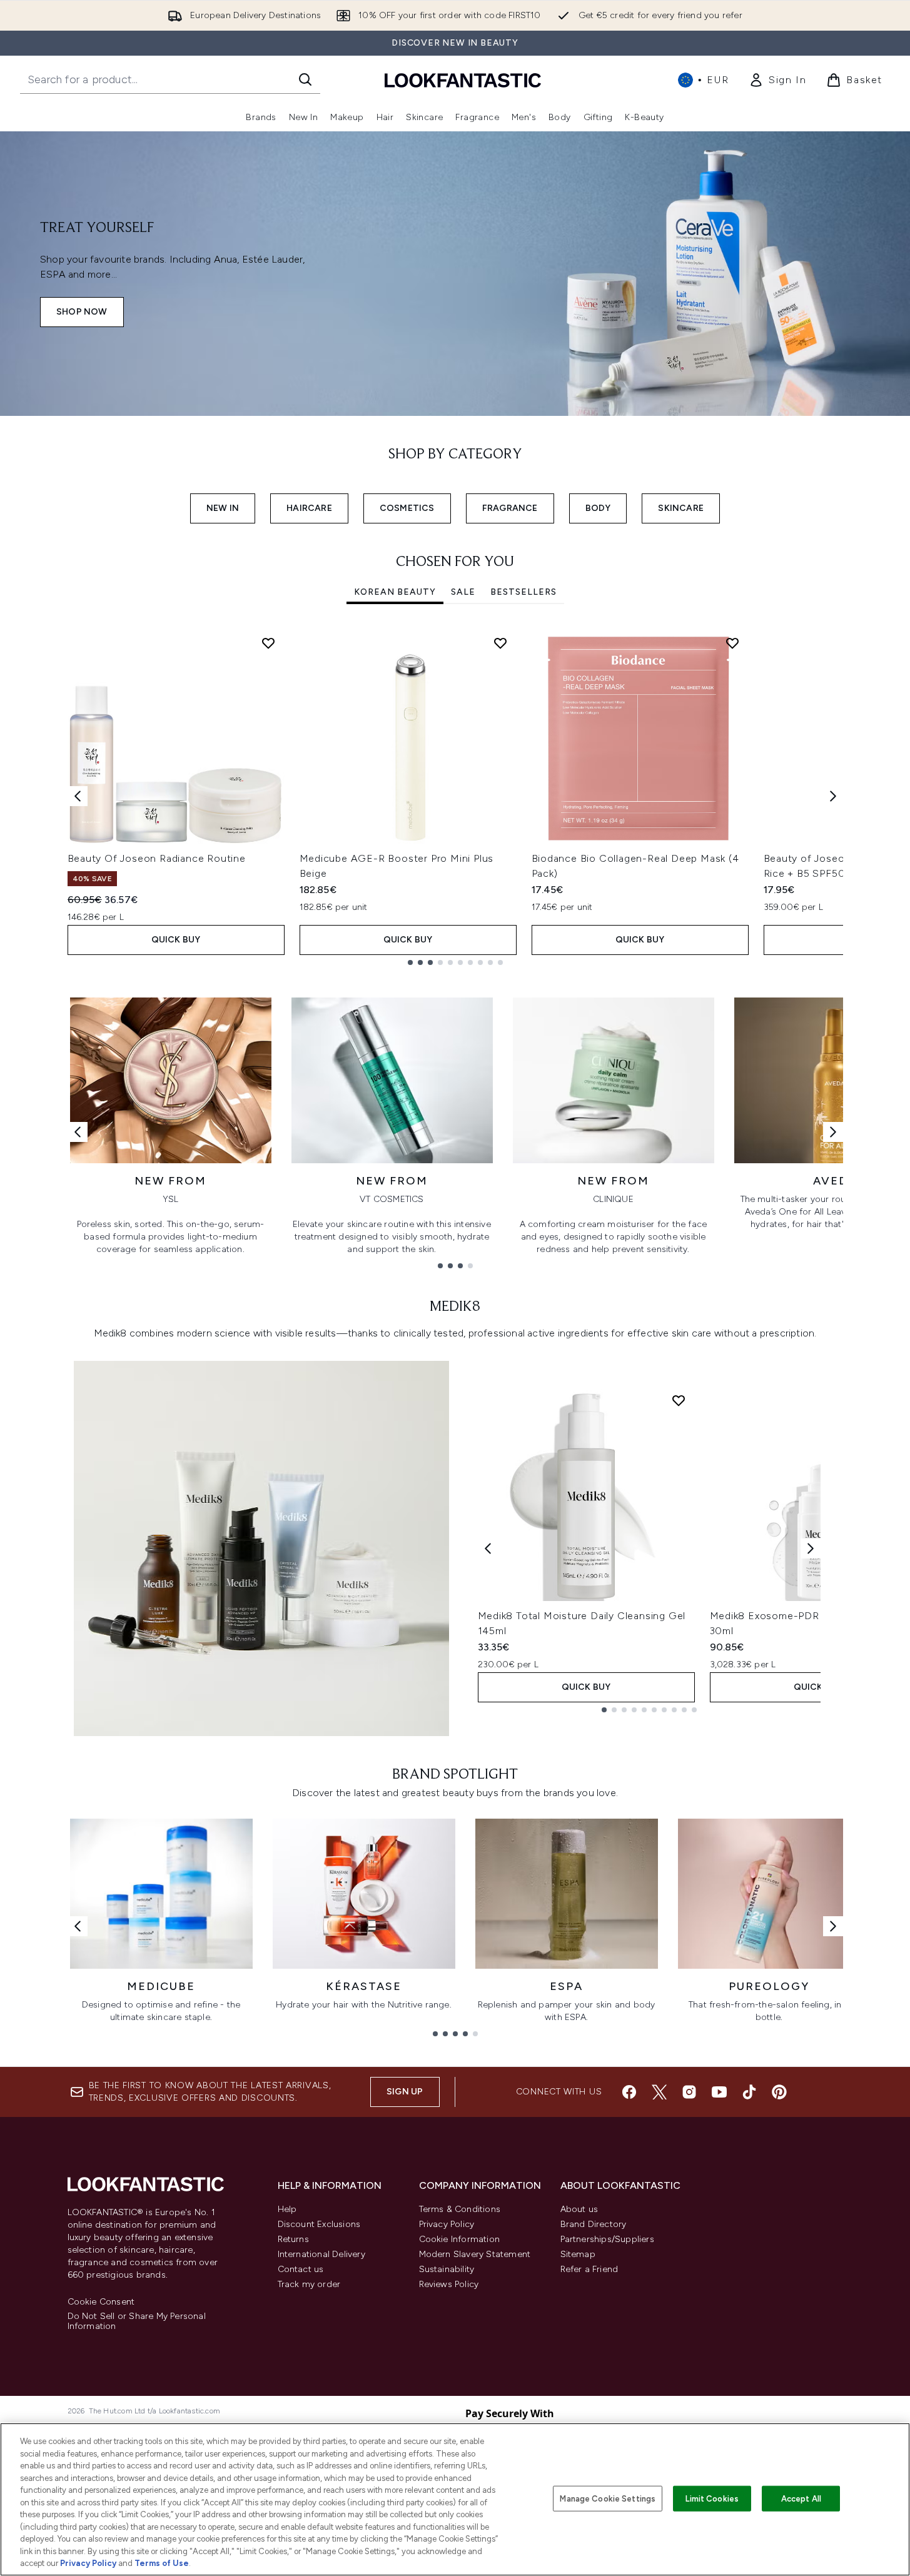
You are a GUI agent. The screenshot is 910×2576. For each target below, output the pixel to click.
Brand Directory (594, 2224)
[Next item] (833, 796)
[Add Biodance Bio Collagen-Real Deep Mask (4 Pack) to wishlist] (732, 643)
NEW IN (223, 508)
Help (287, 2209)
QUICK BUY (176, 940)
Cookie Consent (101, 2302)
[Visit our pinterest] (779, 2092)
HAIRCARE (309, 508)
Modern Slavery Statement (475, 2254)
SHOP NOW (82, 312)
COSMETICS (407, 508)
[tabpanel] (455, 796)
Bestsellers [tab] (523, 592)
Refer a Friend (589, 2269)
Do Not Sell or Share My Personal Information (137, 2321)
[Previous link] (78, 1132)
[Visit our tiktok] (749, 2092)
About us (579, 2209)
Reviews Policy (449, 2284)
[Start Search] (305, 79)
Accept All (801, 2498)
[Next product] (811, 1548)
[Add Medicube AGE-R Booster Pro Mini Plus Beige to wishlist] (500, 643)
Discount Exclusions (319, 2224)
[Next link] (833, 1132)
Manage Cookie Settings (608, 2498)
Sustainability (447, 2269)
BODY (598, 508)
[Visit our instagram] (689, 2092)
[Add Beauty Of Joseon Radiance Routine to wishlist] (268, 643)
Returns (293, 2239)
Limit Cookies (712, 2498)
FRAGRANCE (510, 508)
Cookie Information (460, 2239)
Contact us (301, 2269)
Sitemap (578, 2254)
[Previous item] (78, 796)
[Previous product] (488, 1548)
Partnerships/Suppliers (607, 2239)
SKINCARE (681, 508)
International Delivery (321, 2254)
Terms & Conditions (460, 2209)
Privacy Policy (447, 2224)
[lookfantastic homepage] (463, 80)
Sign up (405, 2092)
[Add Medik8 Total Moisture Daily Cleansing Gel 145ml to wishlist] (679, 1400)
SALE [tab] (463, 592)
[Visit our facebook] (629, 2092)
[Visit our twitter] (659, 2092)
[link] (777, 80)
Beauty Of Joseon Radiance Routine (157, 858)
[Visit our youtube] (719, 2092)
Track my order (309, 2284)
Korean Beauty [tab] (395, 592)
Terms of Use (162, 2563)
